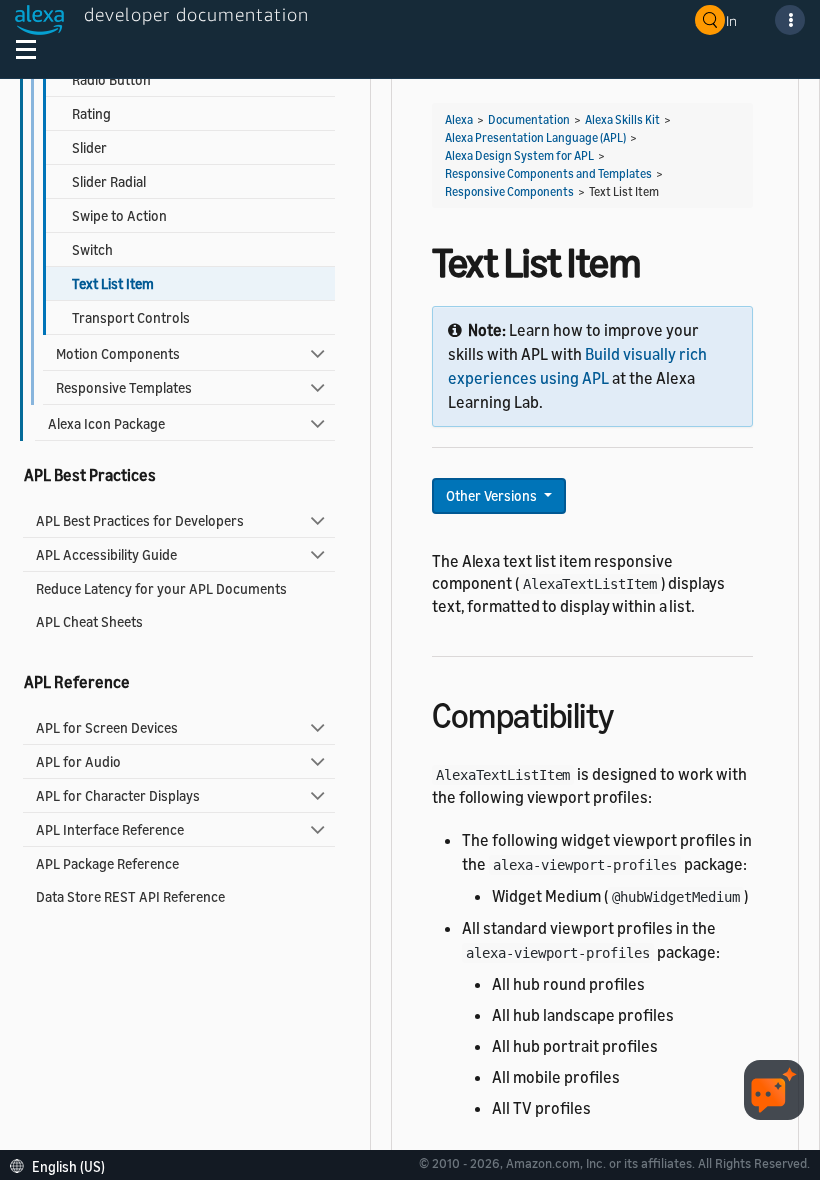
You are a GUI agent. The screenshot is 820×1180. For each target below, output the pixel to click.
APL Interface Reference (110, 829)
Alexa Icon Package (106, 423)
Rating (91, 113)
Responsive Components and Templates (548, 173)
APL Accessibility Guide (106, 554)
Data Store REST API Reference (130, 896)
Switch (92, 249)
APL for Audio (78, 761)
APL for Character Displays (118, 795)
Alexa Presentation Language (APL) (535, 137)
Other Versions (493, 495)
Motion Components (118, 353)
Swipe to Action (119, 215)
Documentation (529, 119)
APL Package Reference (107, 863)
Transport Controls (131, 317)
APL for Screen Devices (107, 727)
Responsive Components (509, 191)
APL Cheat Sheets (89, 621)
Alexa (459, 119)
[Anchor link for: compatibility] (631, 712)
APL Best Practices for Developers (140, 520)
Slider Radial (109, 181)
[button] (62, 1164)
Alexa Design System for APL (519, 155)
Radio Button (111, 79)
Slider (89, 147)
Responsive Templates (124, 387)
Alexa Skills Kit (622, 119)
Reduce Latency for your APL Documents (161, 588)
